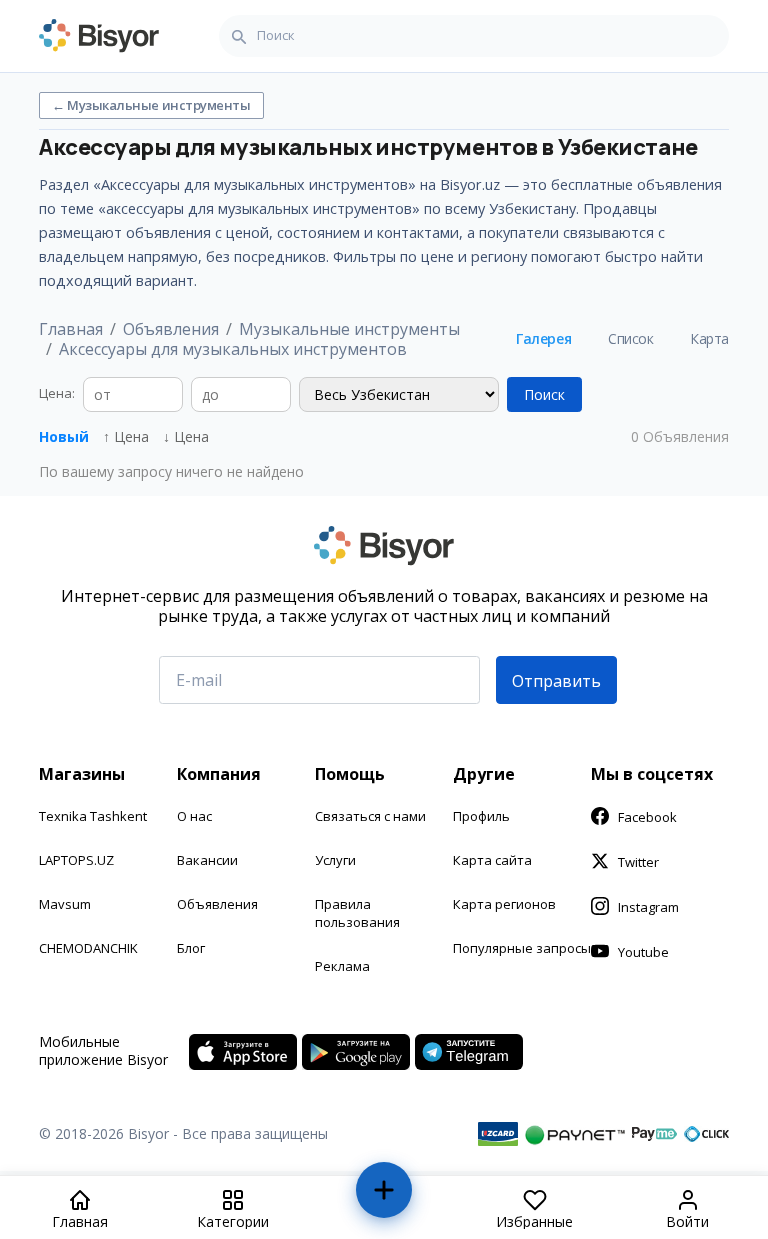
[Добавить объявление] (384, 1198)
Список (630, 338)
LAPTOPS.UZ (76, 860)
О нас (194, 816)
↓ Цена (186, 436)
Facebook (647, 817)
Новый (64, 436)
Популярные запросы (522, 948)
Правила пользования (357, 913)
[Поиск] (239, 36)
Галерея (543, 338)
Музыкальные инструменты (349, 329)
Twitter (638, 862)
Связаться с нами (370, 816)
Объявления (171, 329)
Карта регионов (504, 904)
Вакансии (207, 860)
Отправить (556, 681)
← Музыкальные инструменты (151, 105)
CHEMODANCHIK (88, 948)
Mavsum (65, 904)
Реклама (342, 966)
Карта (709, 338)
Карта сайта (492, 860)
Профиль (481, 816)
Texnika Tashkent (93, 816)
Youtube (643, 952)
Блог (191, 948)
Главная (71, 329)
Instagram (648, 907)
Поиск (544, 394)
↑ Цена (126, 436)
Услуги (335, 860)
